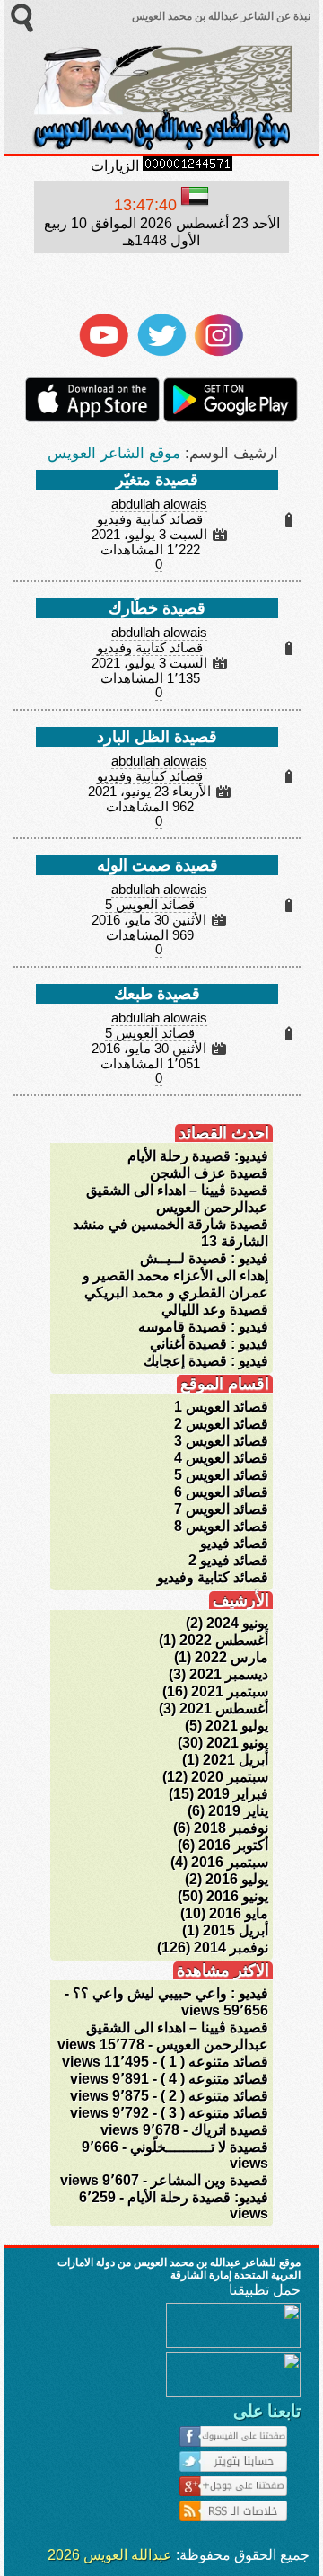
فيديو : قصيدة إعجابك (206, 1361)
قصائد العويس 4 (221, 1458)
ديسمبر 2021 (229, 1674)
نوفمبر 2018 (231, 1828)
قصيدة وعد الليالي (215, 1310)
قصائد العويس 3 (221, 1441)
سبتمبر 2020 (230, 1777)
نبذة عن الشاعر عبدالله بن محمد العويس (220, 16)
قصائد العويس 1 (221, 1407)
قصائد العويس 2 (221, 1424)
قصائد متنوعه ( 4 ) (214, 2079)
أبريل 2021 (236, 1760)
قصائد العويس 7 (221, 1509)
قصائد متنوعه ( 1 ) (214, 2062)
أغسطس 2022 (224, 1640)
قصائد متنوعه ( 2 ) (214, 2096)
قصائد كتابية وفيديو (150, 519)
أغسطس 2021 (224, 1708)
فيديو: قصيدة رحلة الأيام (198, 1156)
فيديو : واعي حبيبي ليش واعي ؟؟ (170, 1993)
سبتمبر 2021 (230, 1691)
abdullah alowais (159, 504)
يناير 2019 (238, 1811)
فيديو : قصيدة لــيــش (204, 1258)
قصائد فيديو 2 (228, 1560)
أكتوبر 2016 (233, 1845)
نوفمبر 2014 (231, 1947)
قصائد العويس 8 (221, 1526)
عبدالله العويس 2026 (110, 2555)
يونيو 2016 (237, 1896)
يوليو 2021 (237, 1726)
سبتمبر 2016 (230, 1862)
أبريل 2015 (236, 1930)
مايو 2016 (239, 1913)
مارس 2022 (231, 1657)
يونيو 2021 (237, 1743)
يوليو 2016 (237, 1879)
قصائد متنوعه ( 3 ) (214, 2113)
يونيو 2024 (237, 1623)
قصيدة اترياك (230, 2130)
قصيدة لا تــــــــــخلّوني (199, 2147)
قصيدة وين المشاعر (210, 2180)
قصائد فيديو (234, 1543)
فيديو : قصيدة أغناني (209, 1344)
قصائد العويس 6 (221, 1492)
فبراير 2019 (233, 1794)
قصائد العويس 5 (150, 905)
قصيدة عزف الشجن (209, 1173)
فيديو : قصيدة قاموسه (203, 1327)
